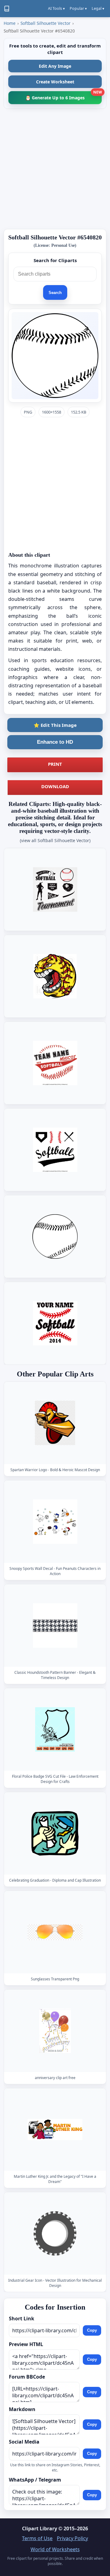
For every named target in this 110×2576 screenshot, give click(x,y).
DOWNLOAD (55, 786)
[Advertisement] (55, 169)
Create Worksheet (55, 82)
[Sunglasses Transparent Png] (55, 1932)
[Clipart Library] (7, 9)
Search (55, 293)
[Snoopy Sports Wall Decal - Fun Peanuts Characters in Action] (55, 1522)
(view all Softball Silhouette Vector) (55, 840)
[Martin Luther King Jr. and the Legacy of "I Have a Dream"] (55, 2130)
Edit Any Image (55, 66)
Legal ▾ (98, 8)
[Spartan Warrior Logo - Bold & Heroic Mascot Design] (55, 1423)
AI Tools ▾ (56, 8)
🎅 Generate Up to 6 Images (64, 96)
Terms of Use (37, 2538)
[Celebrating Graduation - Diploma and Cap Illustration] (55, 1834)
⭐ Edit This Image (55, 725)
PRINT (55, 764)
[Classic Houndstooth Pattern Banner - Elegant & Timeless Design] (55, 1626)
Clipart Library (40, 2528)
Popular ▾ (78, 8)
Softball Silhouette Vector (46, 23)
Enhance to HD (55, 742)
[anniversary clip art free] (55, 2031)
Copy (92, 2330)
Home (10, 23)
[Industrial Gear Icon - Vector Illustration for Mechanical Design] (55, 2234)
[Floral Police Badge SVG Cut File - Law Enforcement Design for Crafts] (55, 1730)
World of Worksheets (55, 2549)
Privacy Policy (72, 2538)
